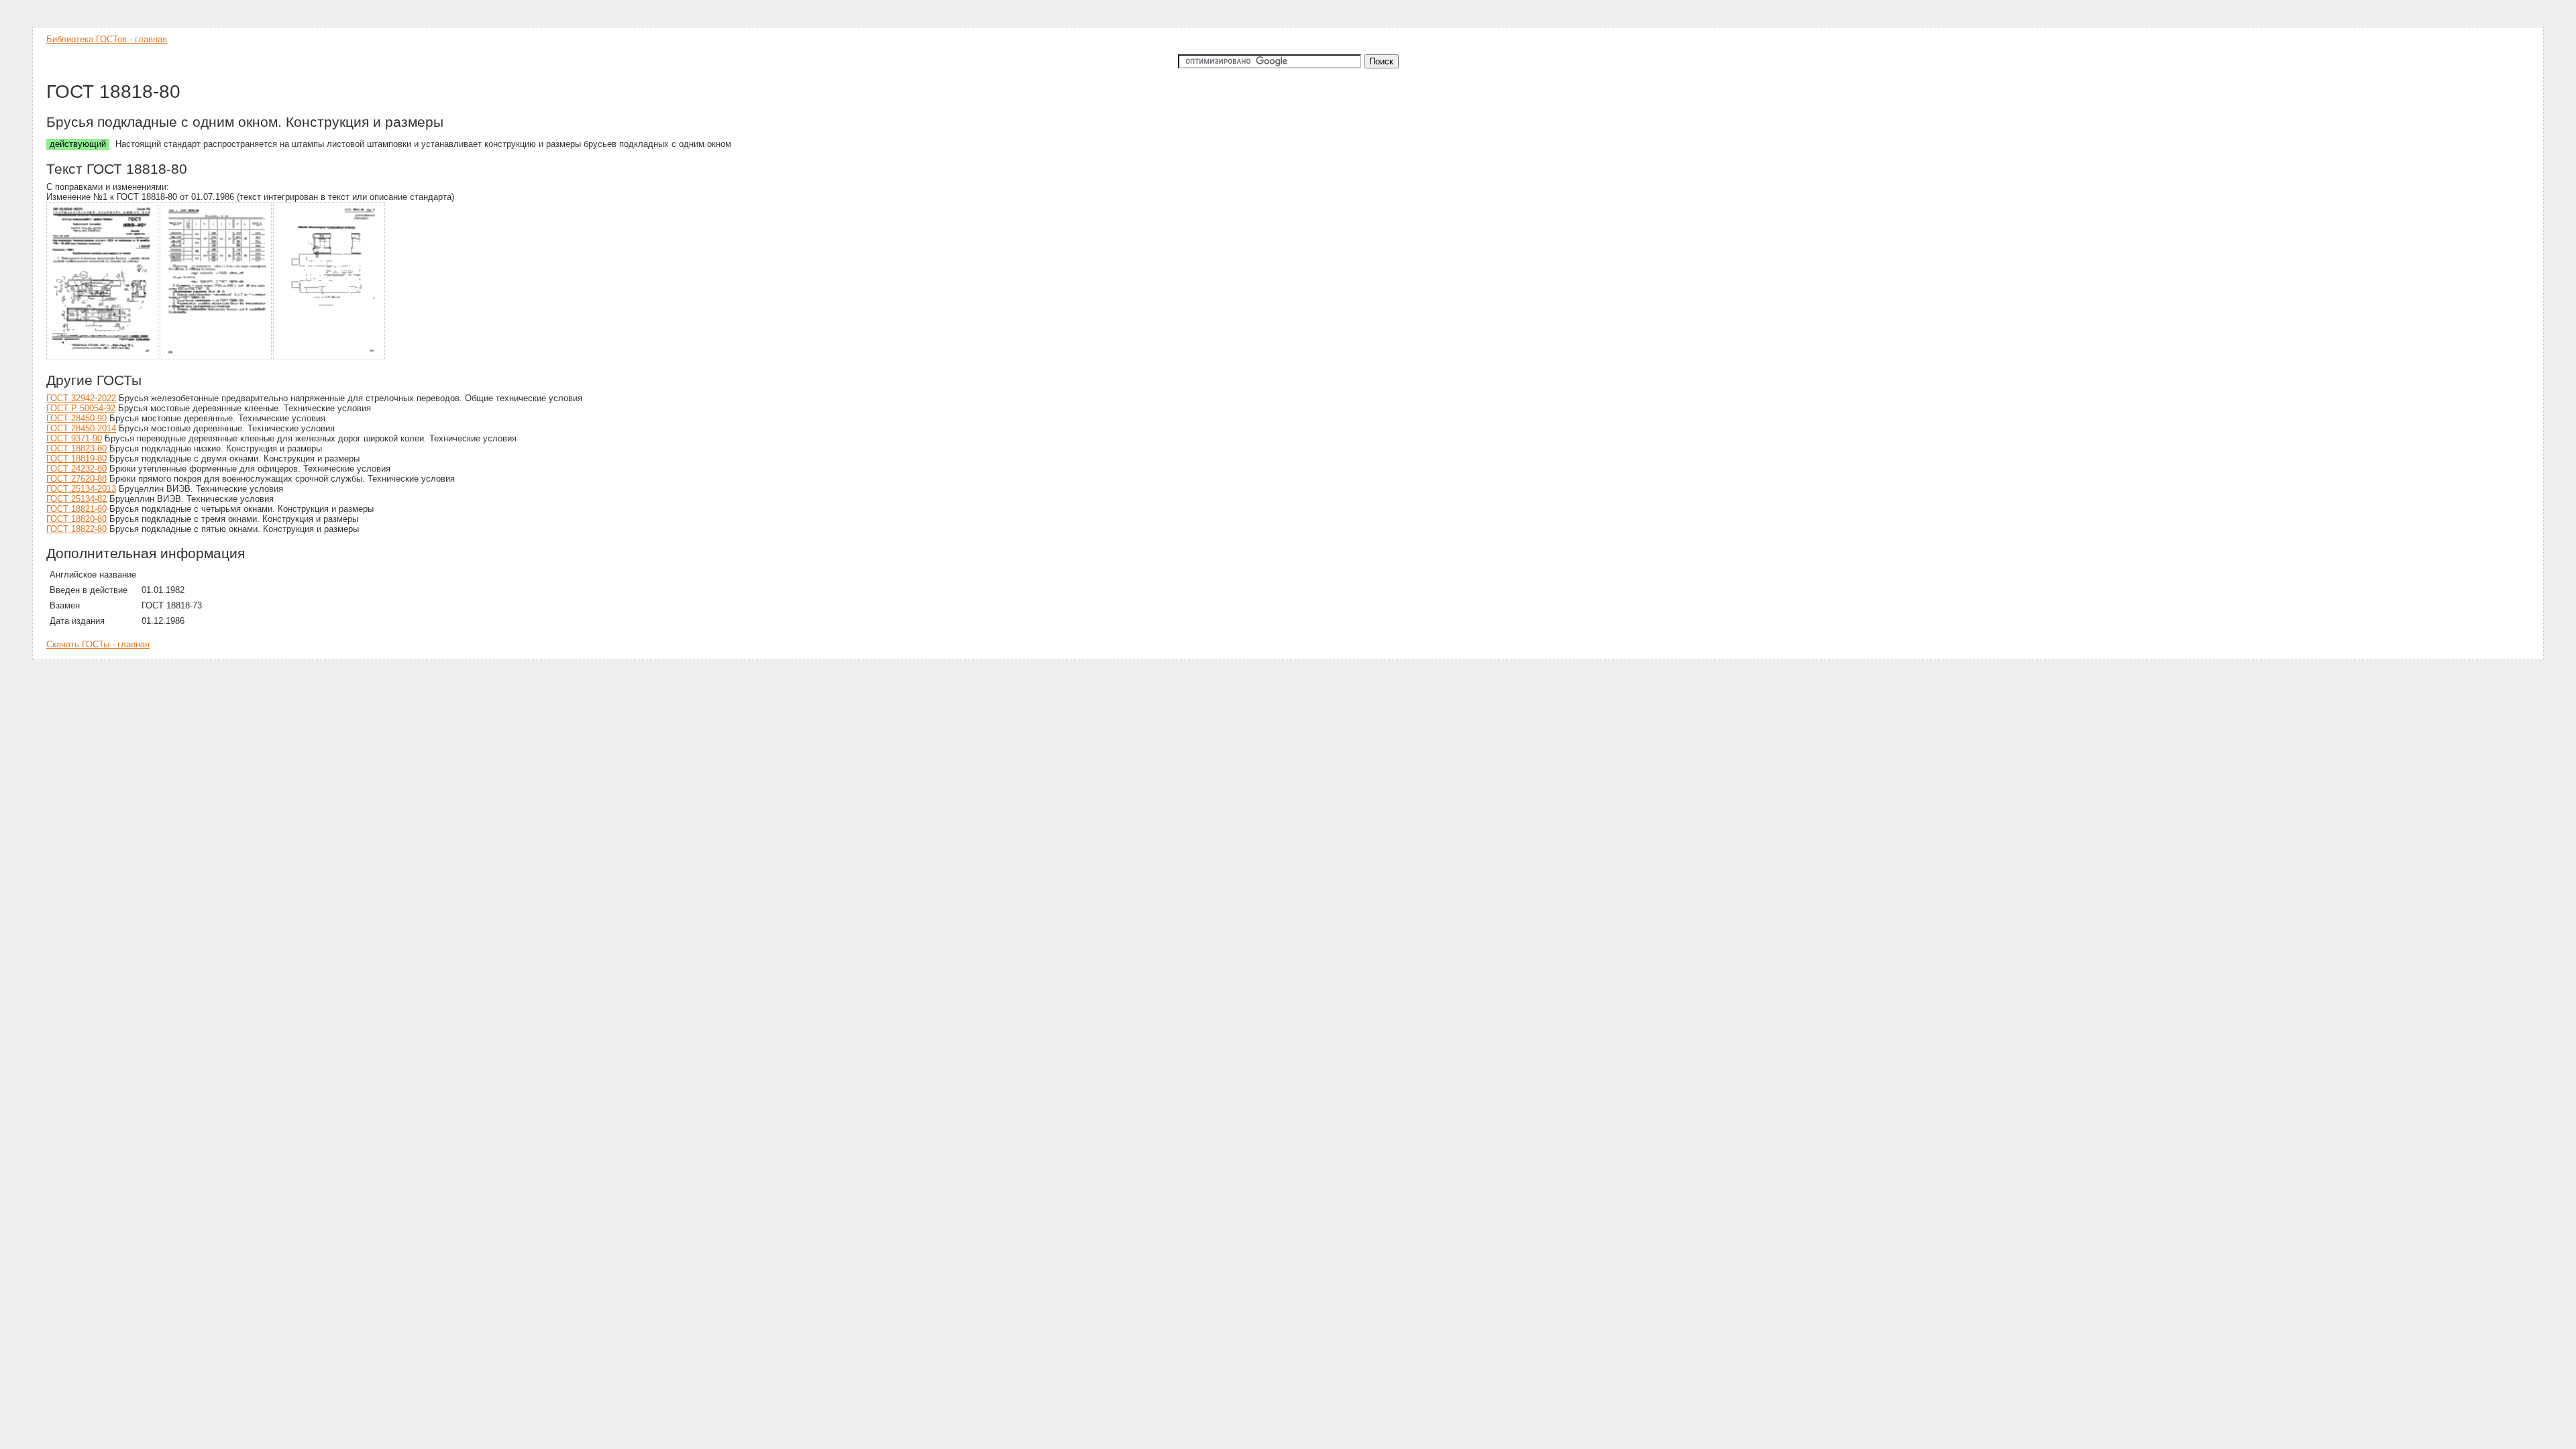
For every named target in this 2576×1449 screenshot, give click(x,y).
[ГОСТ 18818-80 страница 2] (216, 358)
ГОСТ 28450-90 (76, 418)
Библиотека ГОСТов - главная (107, 39)
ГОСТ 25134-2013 (81, 489)
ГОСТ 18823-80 (76, 448)
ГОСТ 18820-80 (76, 519)
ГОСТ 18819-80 (76, 459)
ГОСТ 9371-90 (74, 438)
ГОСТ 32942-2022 (81, 398)
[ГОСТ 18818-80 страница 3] (330, 358)
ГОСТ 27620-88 (76, 479)
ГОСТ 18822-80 (76, 529)
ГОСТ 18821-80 (76, 509)
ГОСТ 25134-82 (76, 499)
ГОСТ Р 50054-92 (81, 408)
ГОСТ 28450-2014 (81, 428)
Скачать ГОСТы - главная (98, 644)
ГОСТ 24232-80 (76, 469)
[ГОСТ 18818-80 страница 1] (103, 358)
